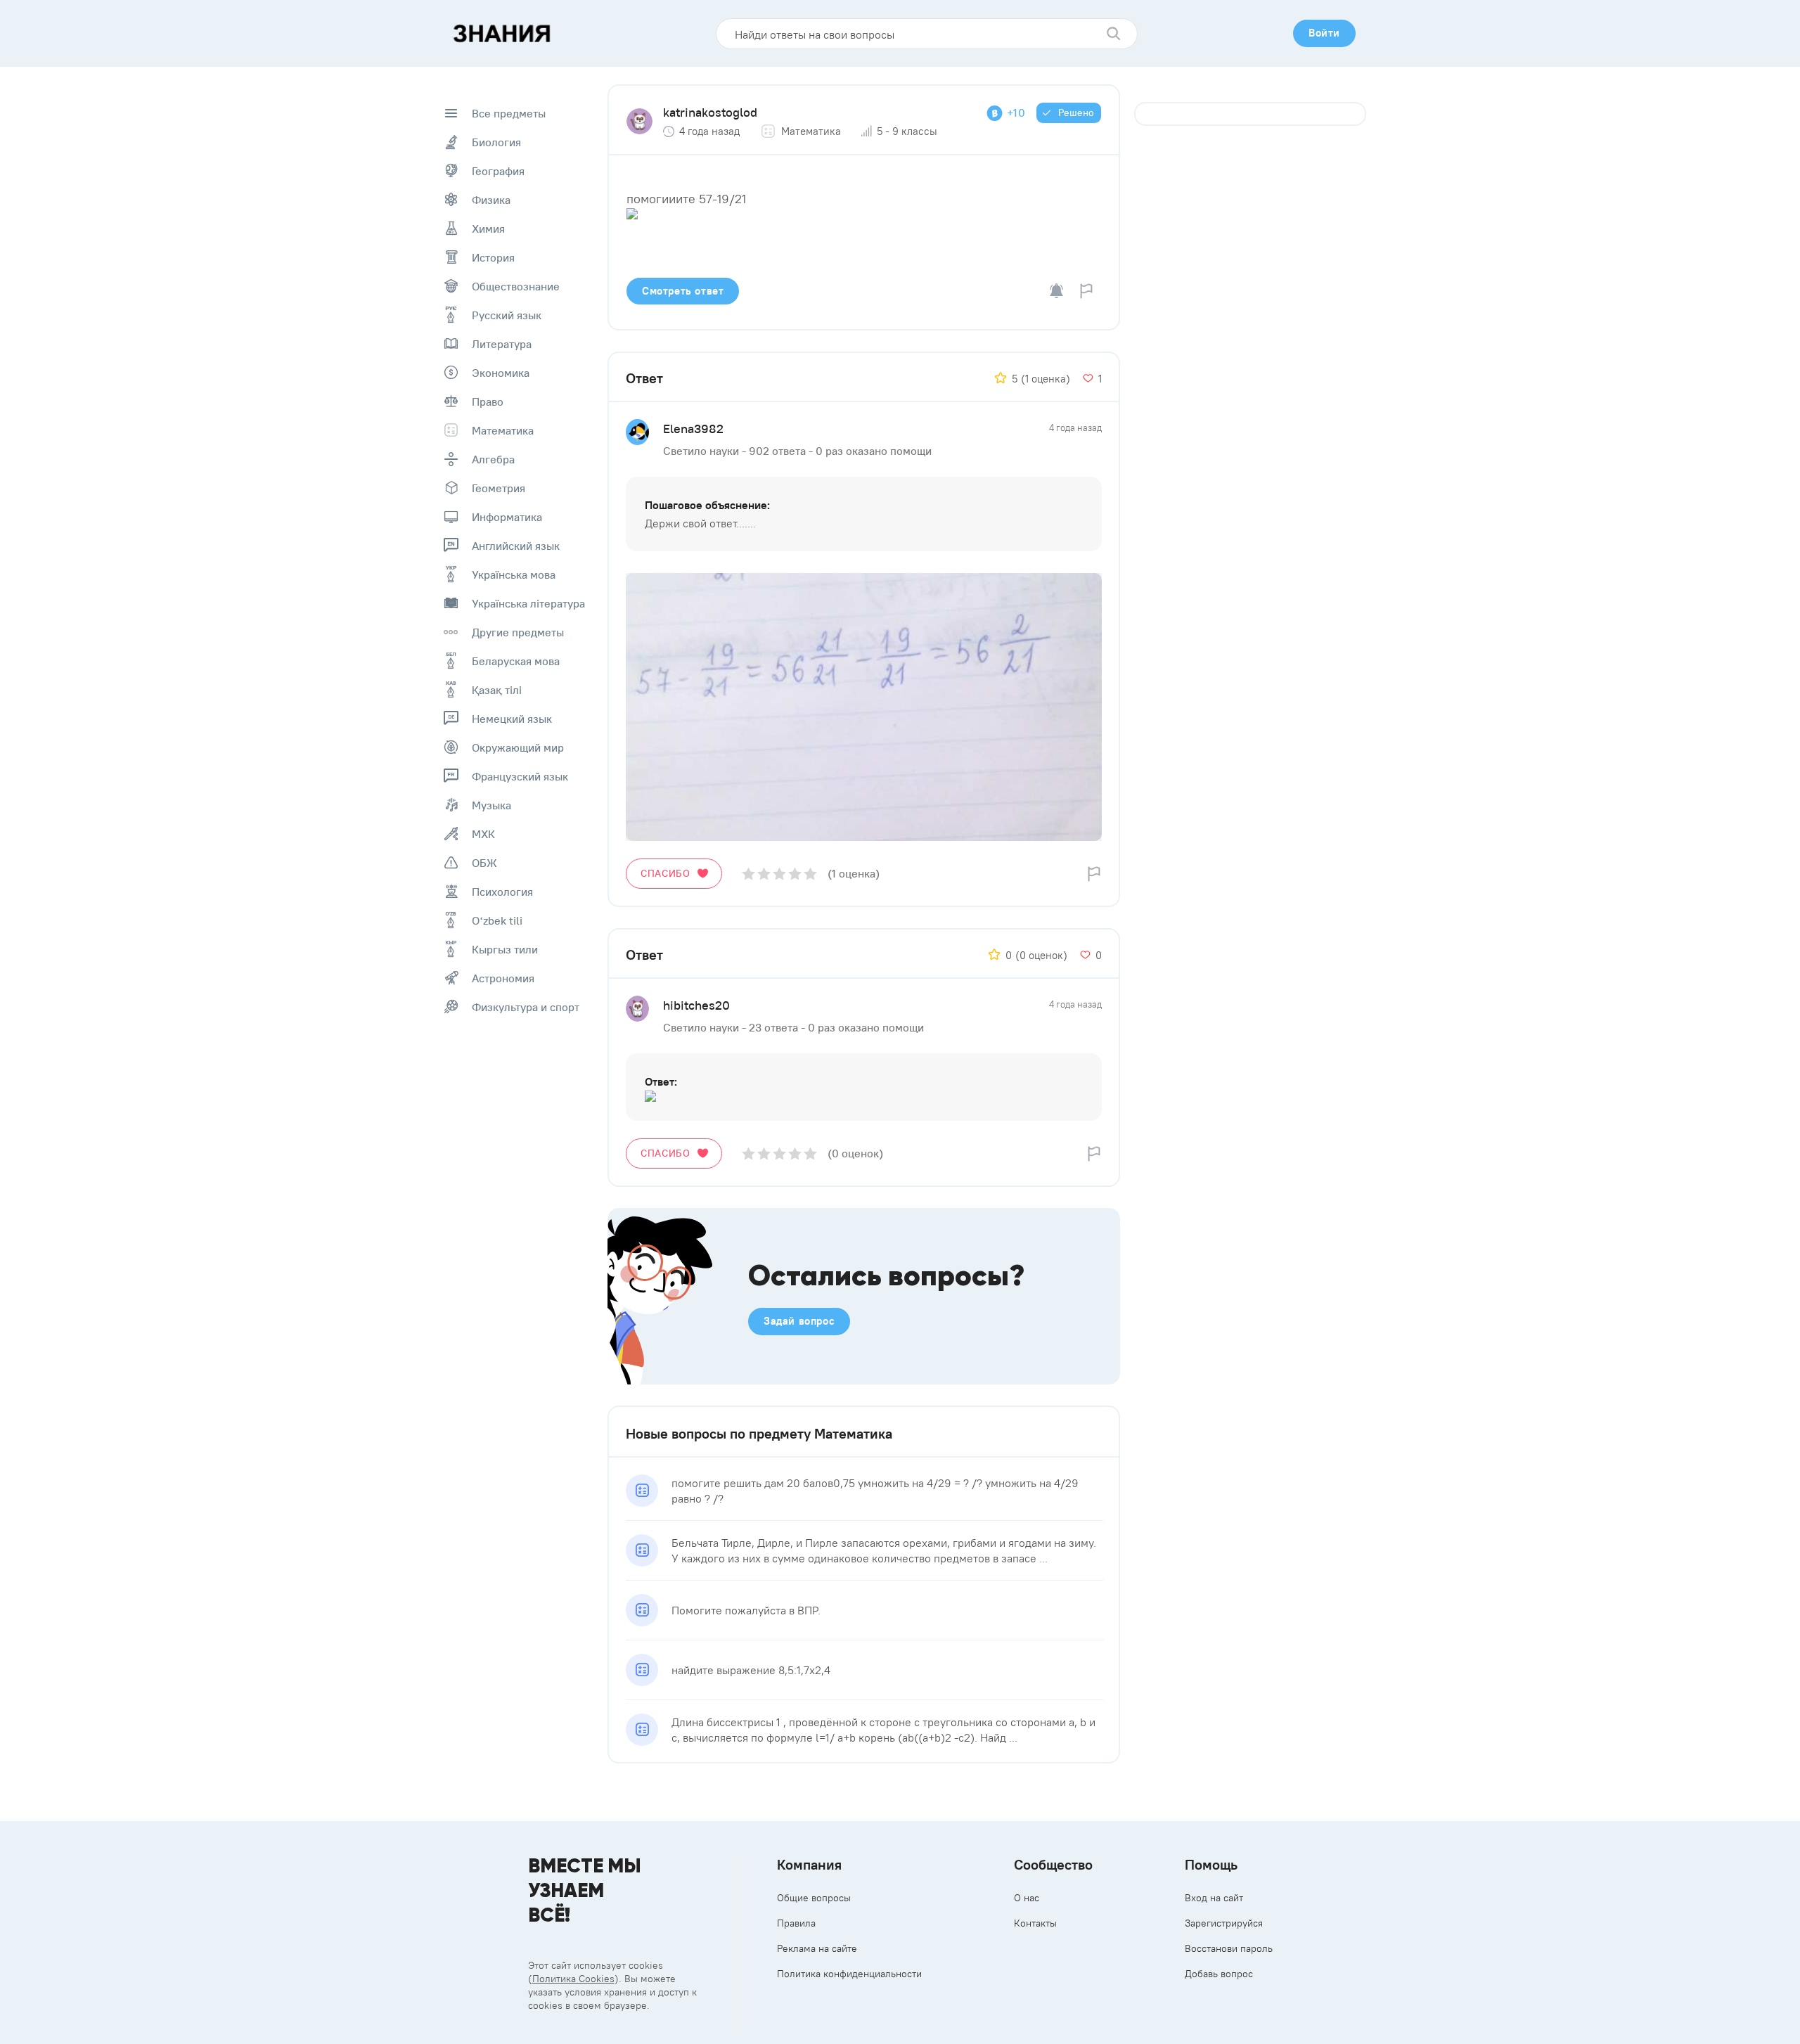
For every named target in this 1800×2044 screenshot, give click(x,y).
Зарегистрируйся (1224, 1923)
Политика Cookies (573, 1979)
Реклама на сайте (817, 1948)
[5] (810, 874)
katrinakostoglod (710, 112)
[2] (764, 874)
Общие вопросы (814, 1898)
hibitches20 (696, 1005)
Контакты (1035, 1923)
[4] (795, 874)
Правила (796, 1923)
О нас (1027, 1898)
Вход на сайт (1214, 1898)
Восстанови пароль (1229, 1948)
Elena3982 (693, 429)
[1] (748, 874)
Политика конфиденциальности (849, 1974)
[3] (779, 874)
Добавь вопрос (1219, 1974)
